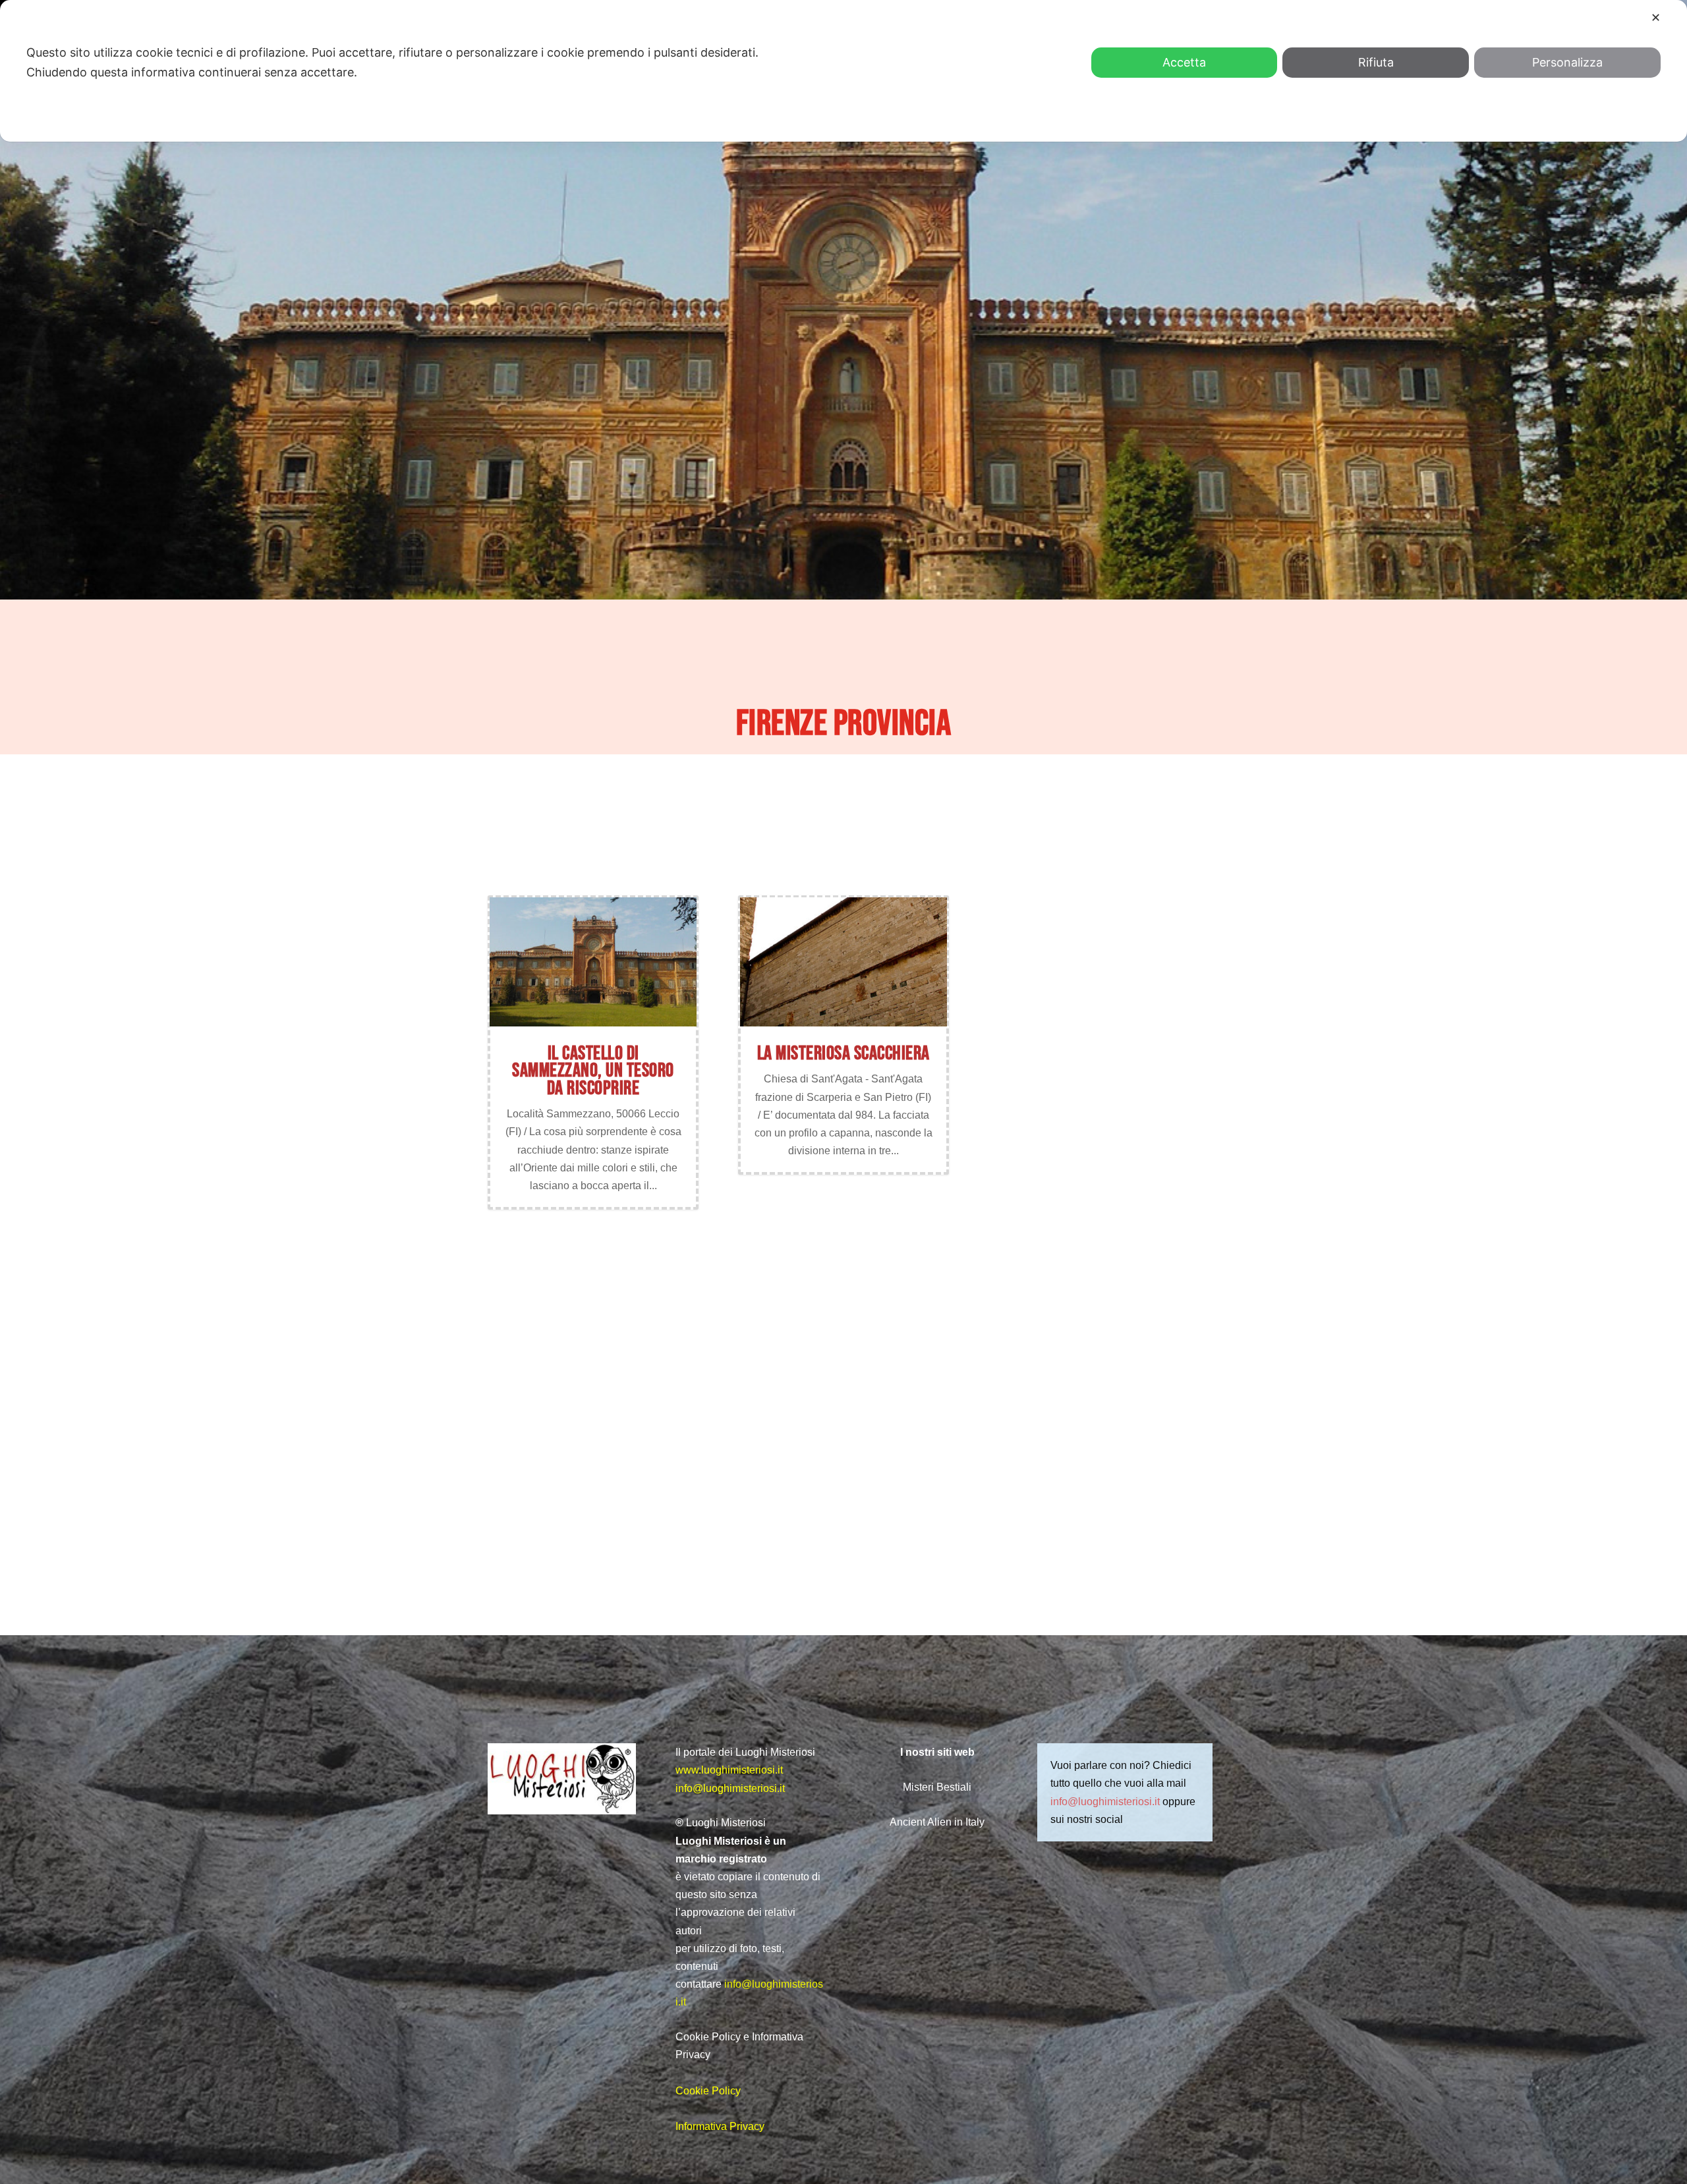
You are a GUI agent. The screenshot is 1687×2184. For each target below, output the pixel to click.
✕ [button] (1656, 17)
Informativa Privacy (720, 2126)
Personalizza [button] (1567, 62)
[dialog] (843, 71)
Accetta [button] (1184, 62)
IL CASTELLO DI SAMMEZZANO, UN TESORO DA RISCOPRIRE (593, 1071)
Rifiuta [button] (1376, 62)
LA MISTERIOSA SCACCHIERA (843, 1053)
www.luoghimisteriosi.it (729, 1770)
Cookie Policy (708, 2091)
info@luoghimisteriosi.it (730, 1788)
